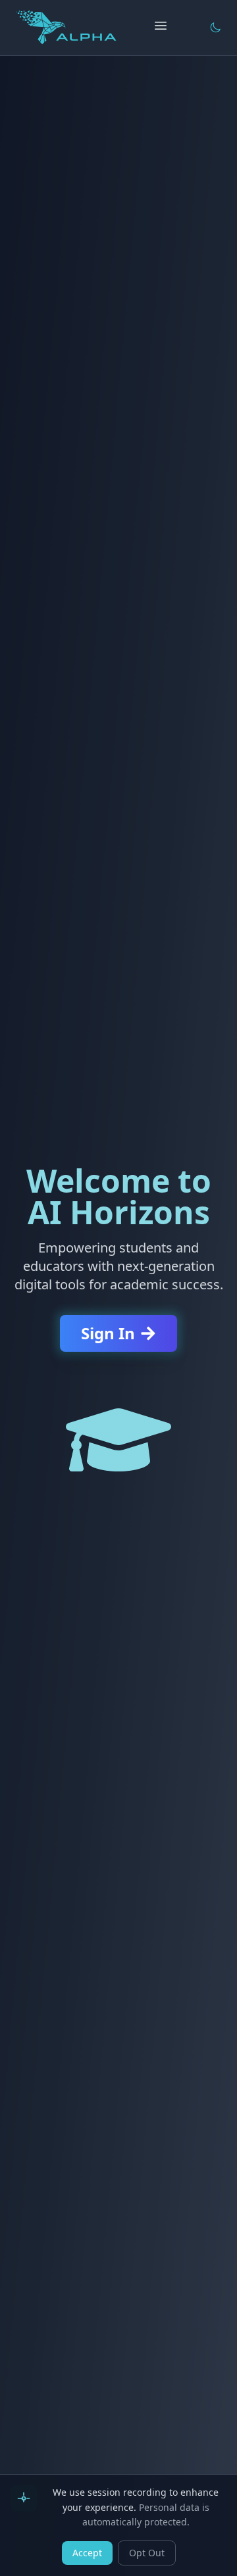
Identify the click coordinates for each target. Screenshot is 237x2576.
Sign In (108, 1333)
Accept (87, 2553)
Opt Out (147, 2553)
